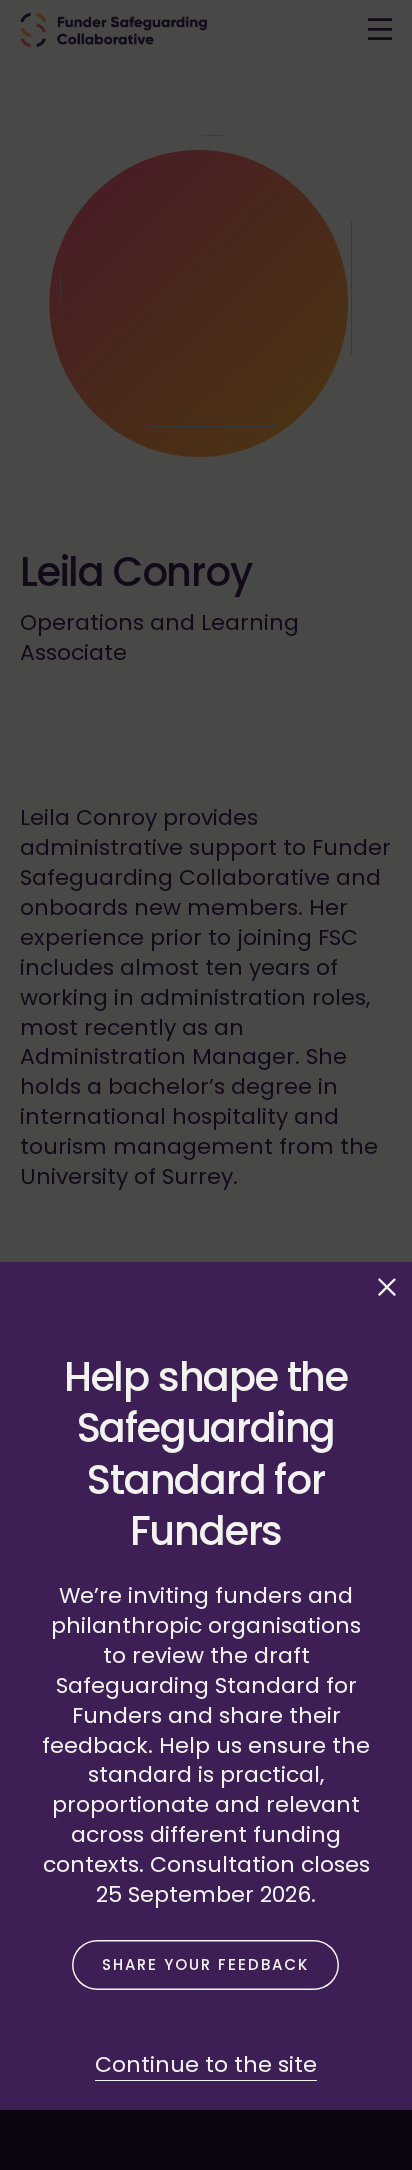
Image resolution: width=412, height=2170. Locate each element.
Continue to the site (206, 2064)
